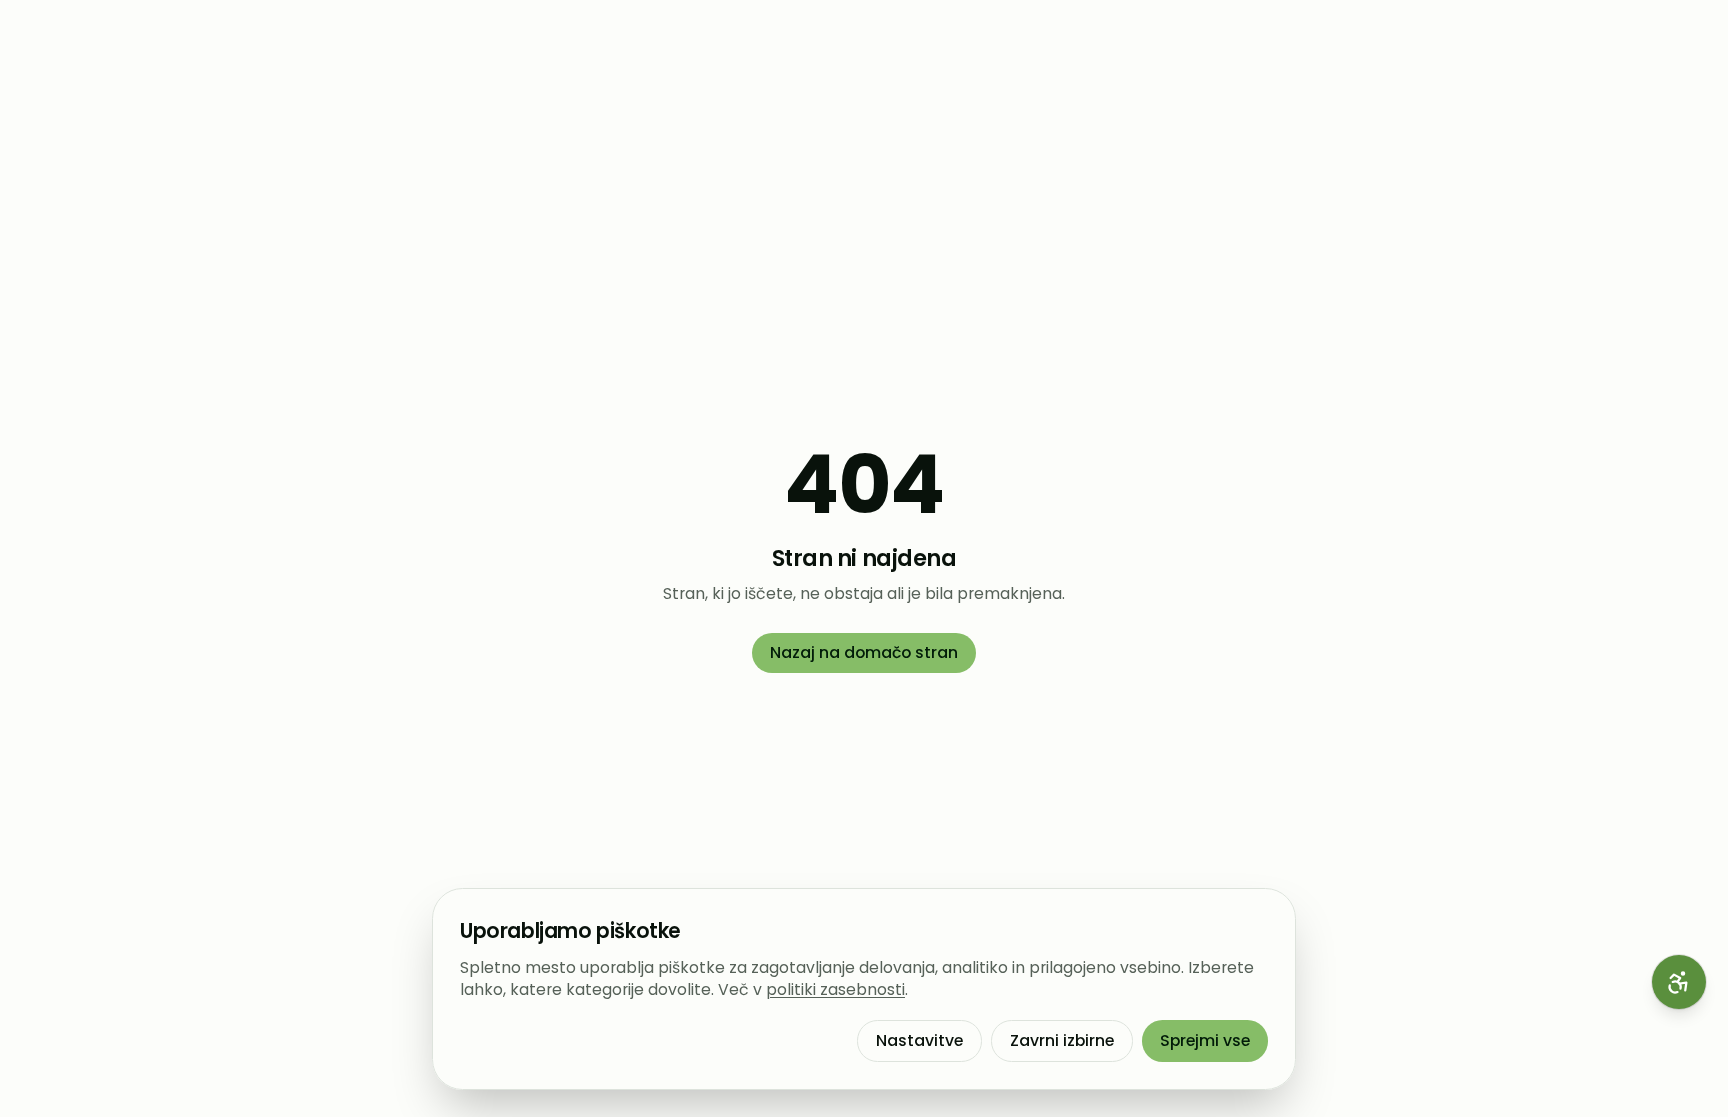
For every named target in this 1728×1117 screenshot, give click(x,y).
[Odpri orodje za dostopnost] (1679, 982)
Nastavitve (919, 1040)
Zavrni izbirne (1062, 1040)
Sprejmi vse (1205, 1040)
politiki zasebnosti (835, 989)
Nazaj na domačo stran (864, 652)
